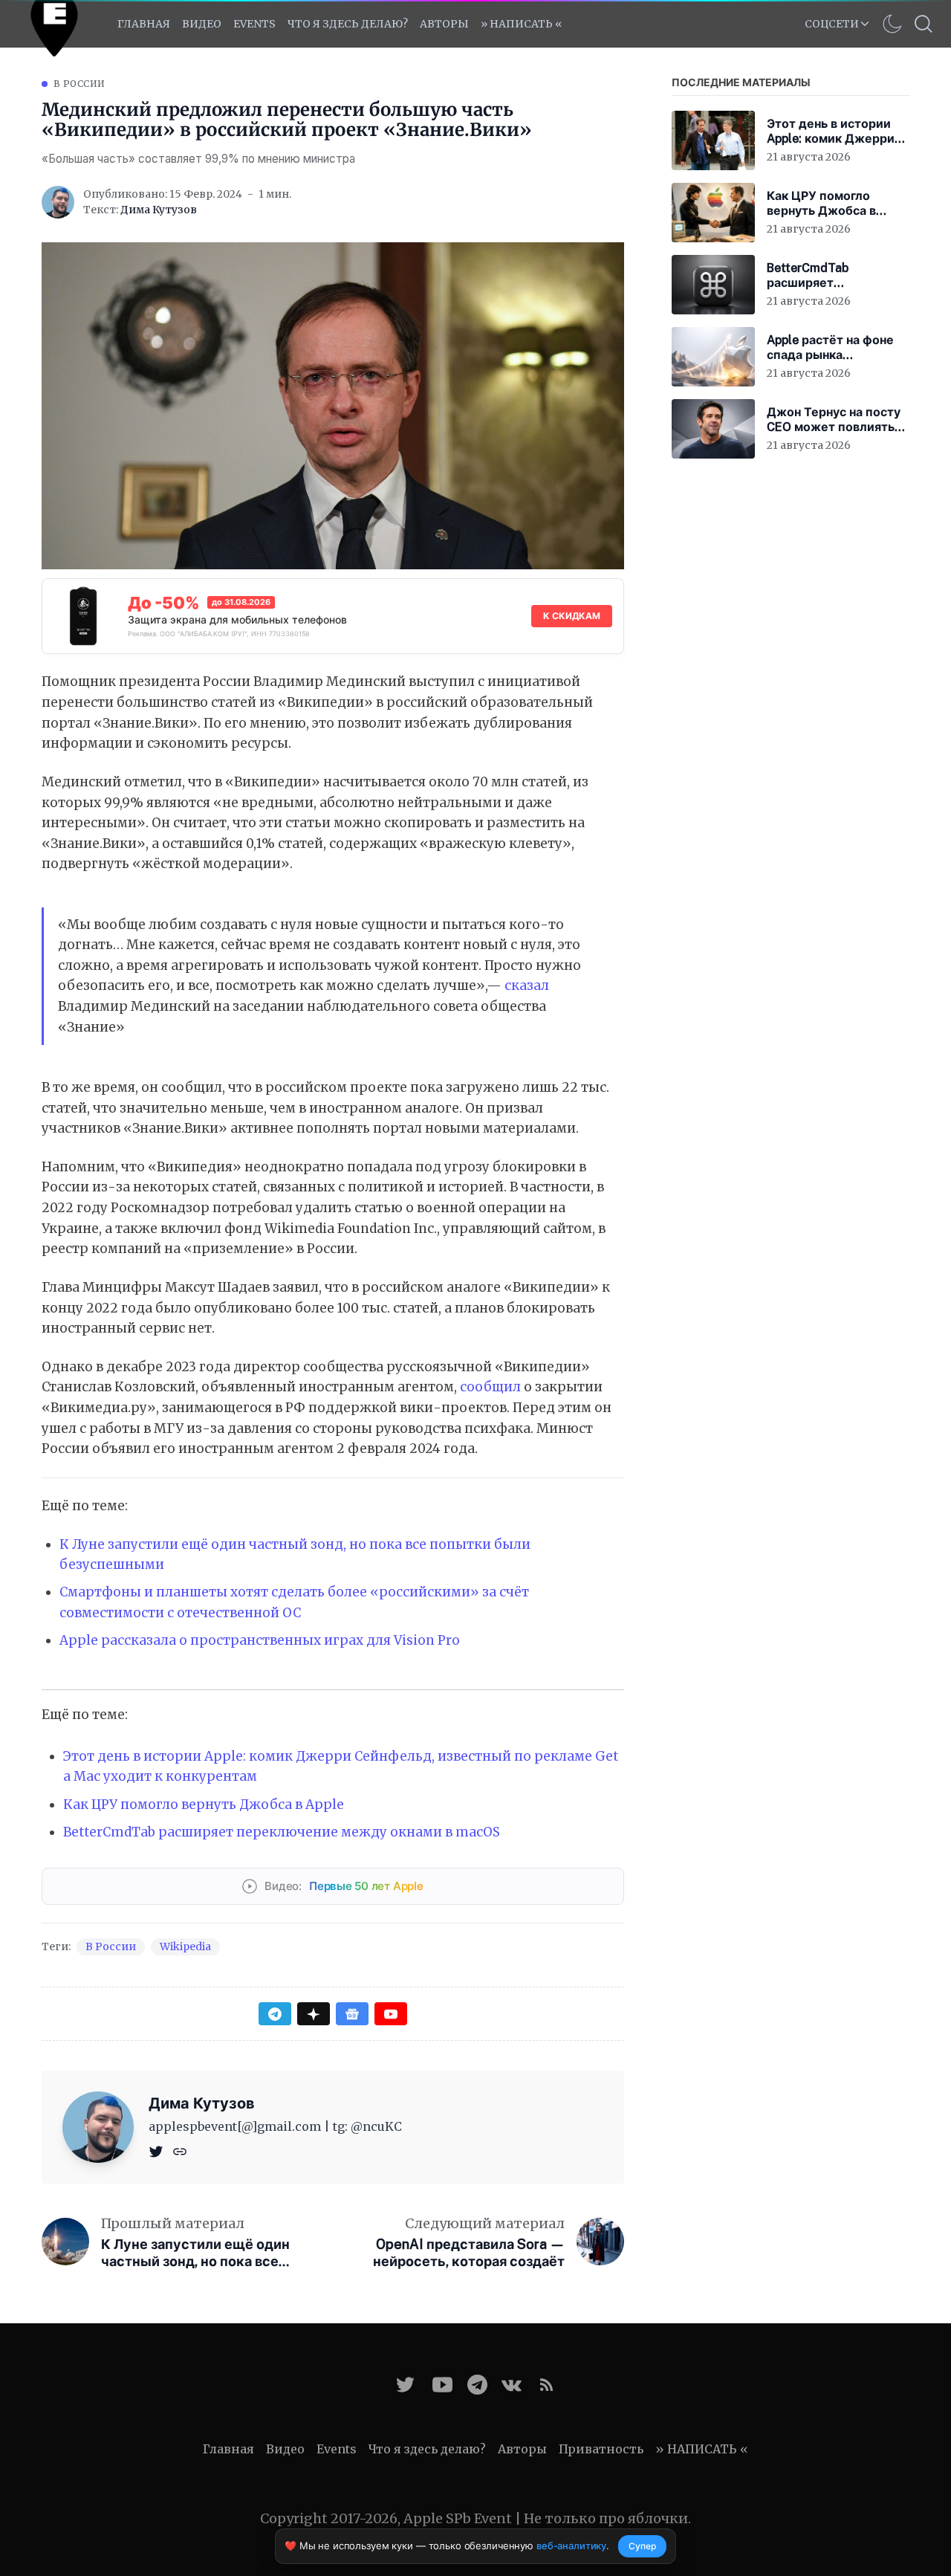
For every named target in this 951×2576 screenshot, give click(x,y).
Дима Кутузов (159, 210)
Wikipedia (185, 1946)
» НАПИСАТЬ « (521, 24)
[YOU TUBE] (442, 2385)
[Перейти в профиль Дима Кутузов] (58, 202)
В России (79, 84)
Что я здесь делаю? (348, 24)
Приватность (601, 2449)
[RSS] (546, 2385)
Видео (202, 24)
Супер (642, 2546)
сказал (527, 986)
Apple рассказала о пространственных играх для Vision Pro (260, 1640)
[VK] (512, 2385)
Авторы (444, 24)
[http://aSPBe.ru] (180, 2150)
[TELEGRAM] (477, 2385)
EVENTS (254, 24)
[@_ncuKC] (158, 2150)
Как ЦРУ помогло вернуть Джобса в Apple (204, 1805)
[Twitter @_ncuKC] (405, 2385)
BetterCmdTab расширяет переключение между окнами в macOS (282, 1832)
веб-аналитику (571, 2546)
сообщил (490, 1387)
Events (337, 2449)
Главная (144, 24)
